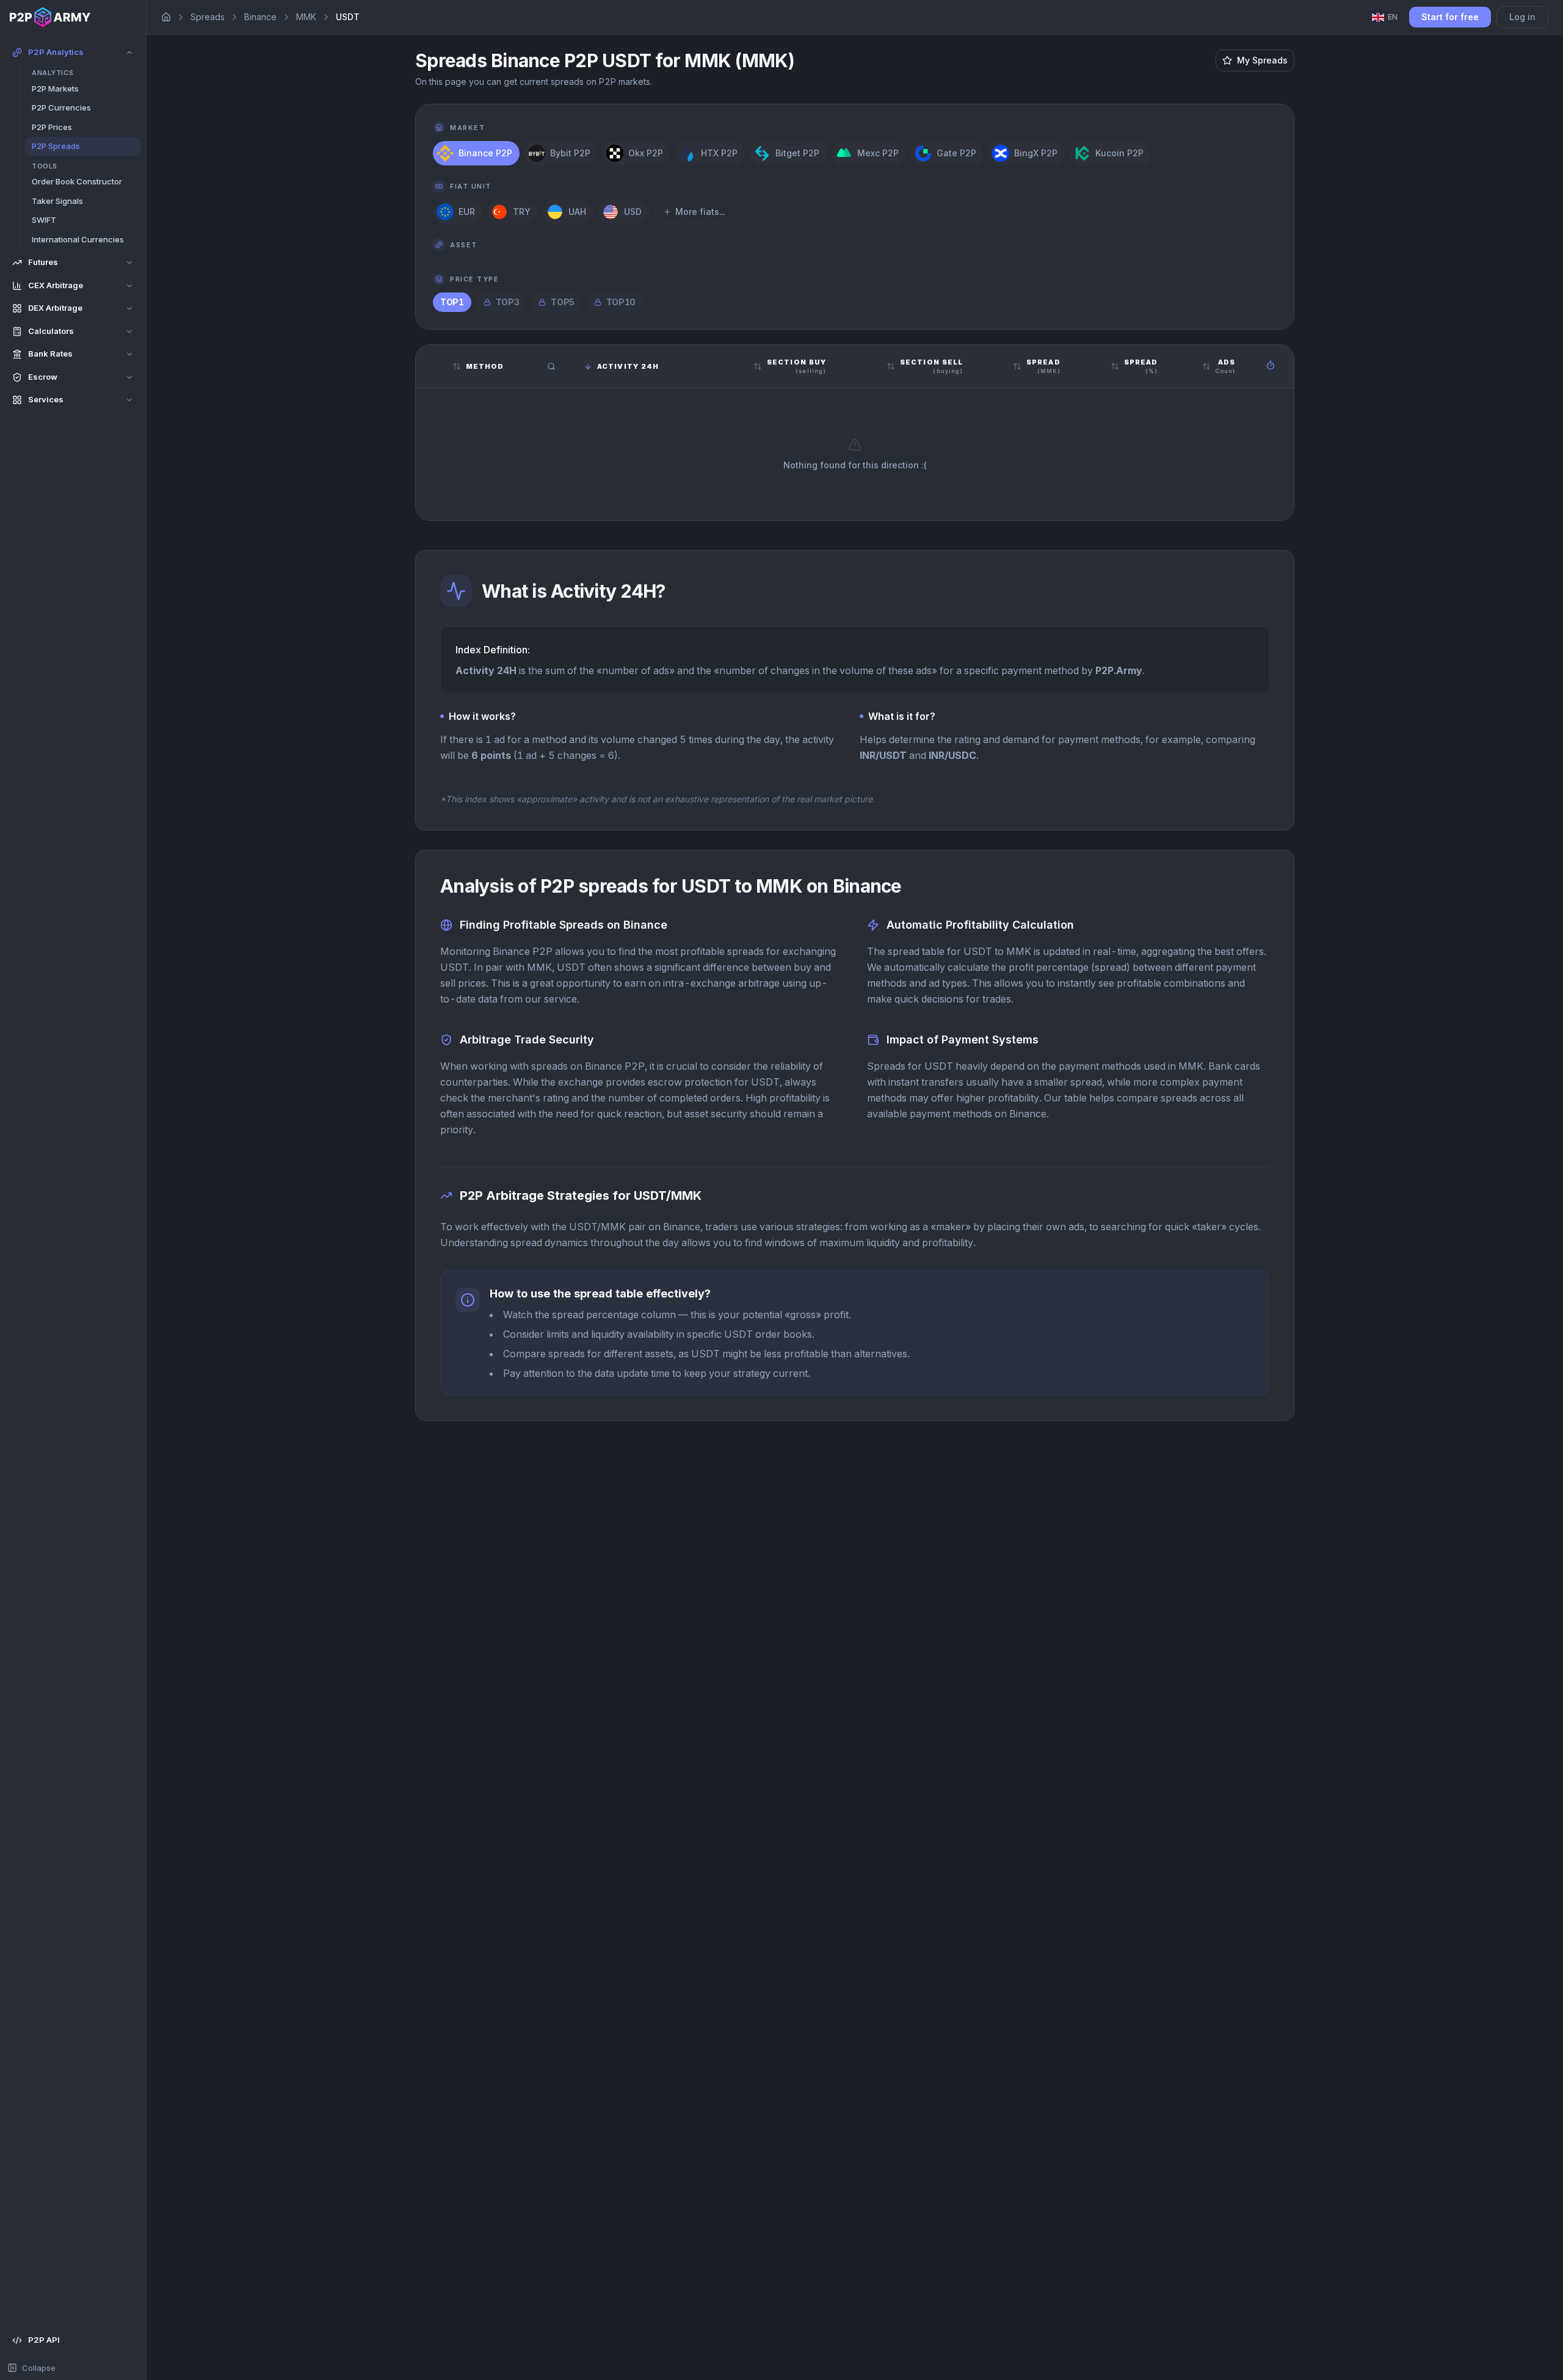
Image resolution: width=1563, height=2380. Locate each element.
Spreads (208, 17)
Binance (260, 17)
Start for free (1450, 17)
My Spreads (1262, 60)
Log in (1522, 17)
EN (1393, 16)
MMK (306, 17)
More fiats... (700, 212)
